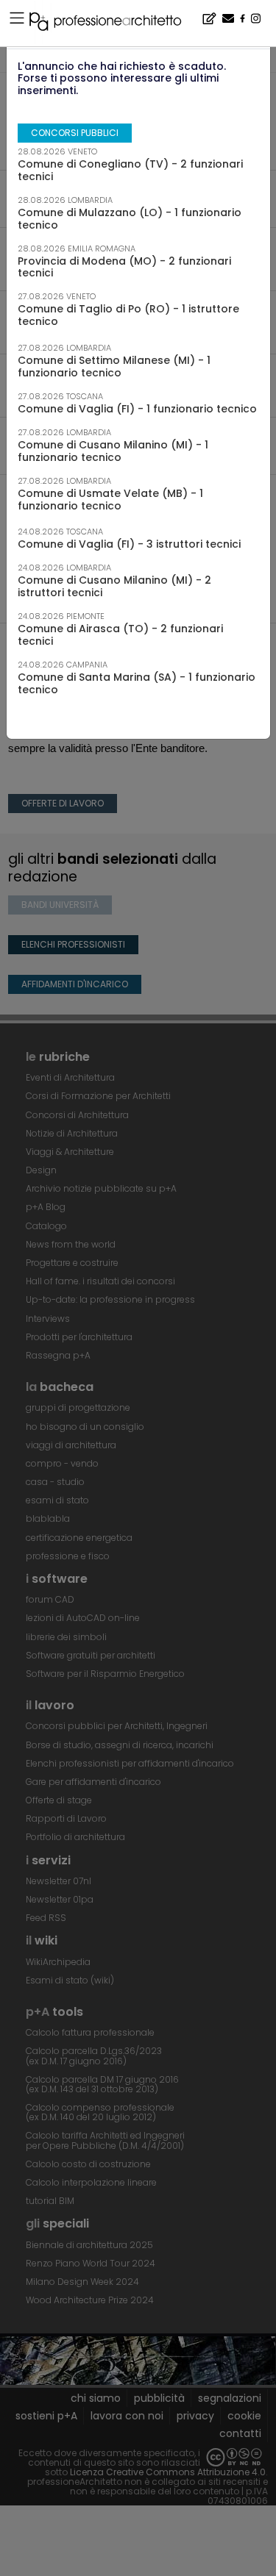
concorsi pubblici (75, 133)
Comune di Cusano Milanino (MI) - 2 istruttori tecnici (114, 586)
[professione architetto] (114, 24)
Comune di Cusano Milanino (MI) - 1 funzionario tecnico (113, 451)
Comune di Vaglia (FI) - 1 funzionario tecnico (137, 409)
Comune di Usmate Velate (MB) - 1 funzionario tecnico (110, 500)
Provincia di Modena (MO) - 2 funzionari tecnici (124, 267)
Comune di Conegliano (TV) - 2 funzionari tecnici (130, 170)
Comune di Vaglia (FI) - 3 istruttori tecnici (129, 544)
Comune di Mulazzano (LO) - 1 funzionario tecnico (130, 219)
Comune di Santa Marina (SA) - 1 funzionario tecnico (137, 683)
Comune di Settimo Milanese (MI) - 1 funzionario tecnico (114, 366)
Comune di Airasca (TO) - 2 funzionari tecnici (120, 635)
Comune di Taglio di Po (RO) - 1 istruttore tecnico (128, 315)
